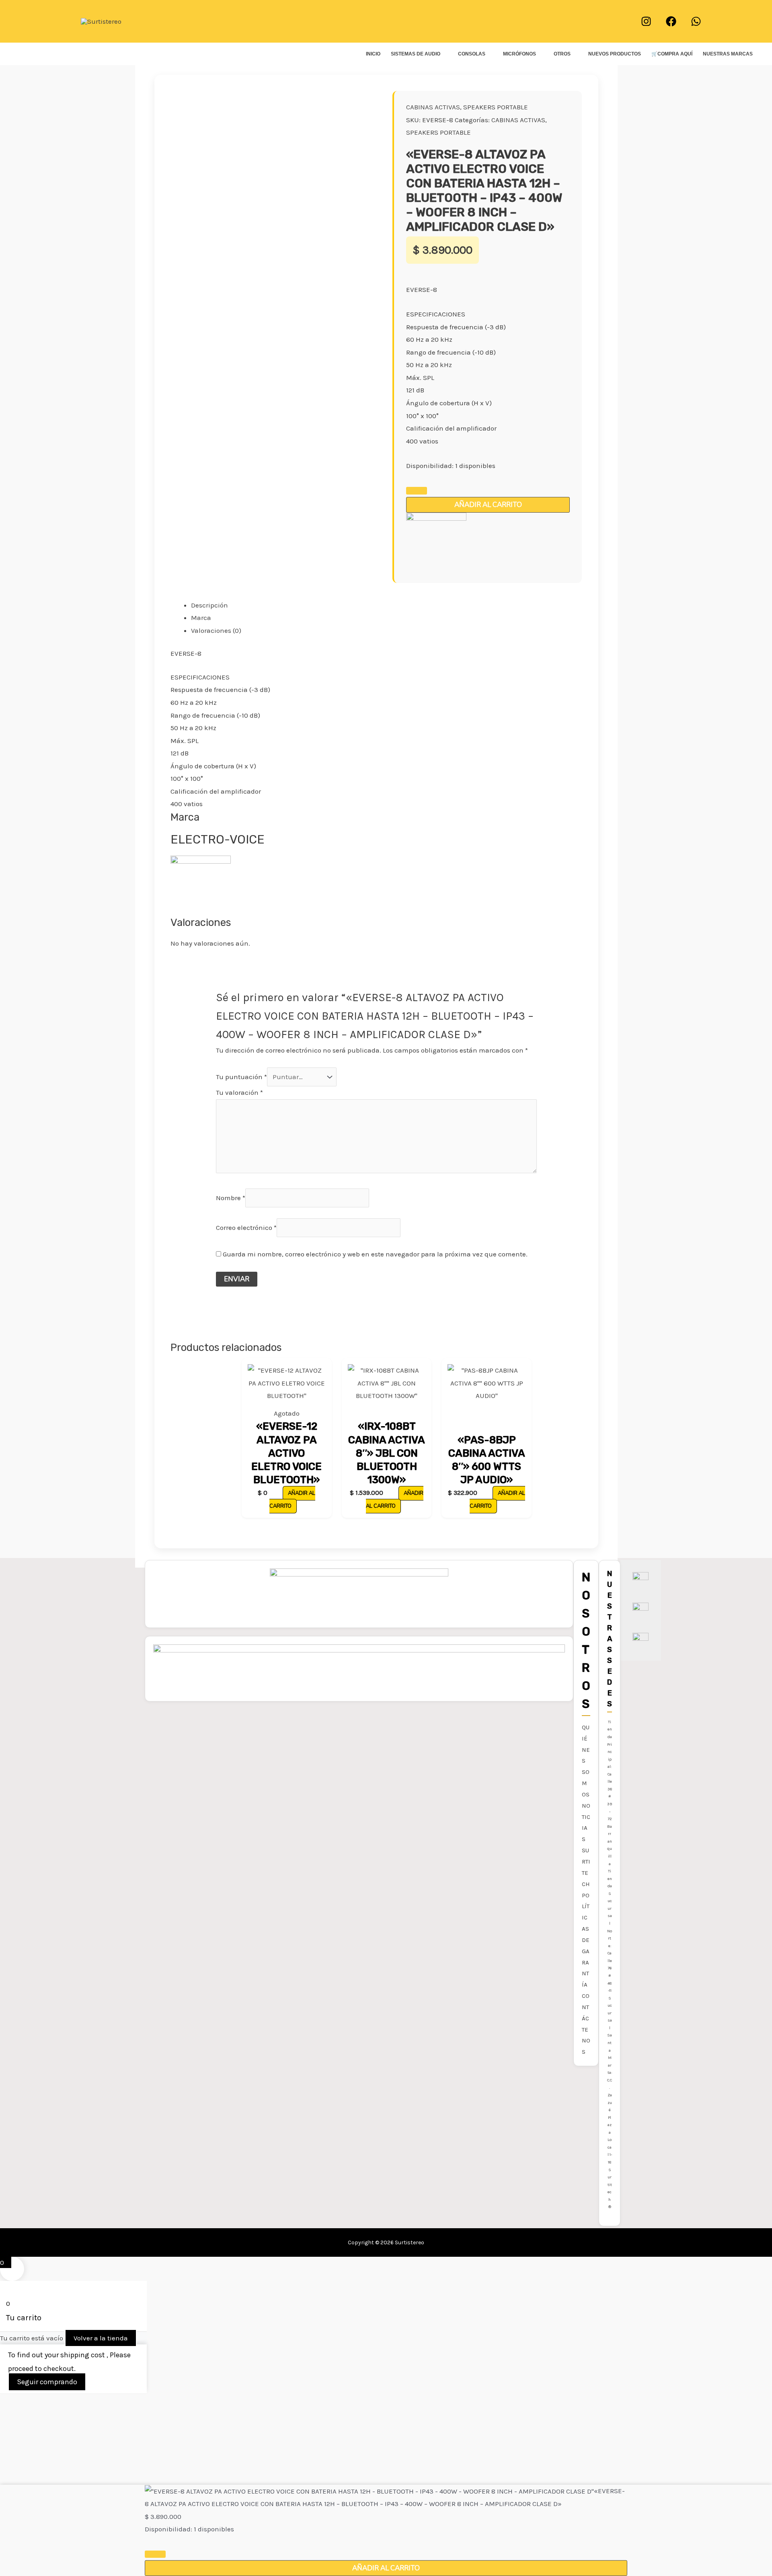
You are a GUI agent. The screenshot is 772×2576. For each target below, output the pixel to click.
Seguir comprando (47, 2382)
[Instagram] (646, 21)
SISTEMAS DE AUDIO (416, 54)
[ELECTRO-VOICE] (436, 542)
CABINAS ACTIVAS (433, 107)
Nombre (231, 1197)
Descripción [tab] (209, 605)
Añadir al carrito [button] (395, 1500)
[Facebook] (671, 21)
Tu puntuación (241, 1077)
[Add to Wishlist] (417, 491)
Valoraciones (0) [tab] (216, 630)
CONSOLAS (472, 54)
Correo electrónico (246, 1227)
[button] (386, 21)
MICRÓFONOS (519, 54)
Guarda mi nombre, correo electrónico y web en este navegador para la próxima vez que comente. (375, 1254)
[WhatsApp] (696, 21)
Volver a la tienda (101, 2338)
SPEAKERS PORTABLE (496, 107)
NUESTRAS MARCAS (728, 54)
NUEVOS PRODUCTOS (615, 54)
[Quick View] (278, 1492)
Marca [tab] (201, 618)
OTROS (562, 54)
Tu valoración (239, 1092)
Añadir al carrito (488, 505)
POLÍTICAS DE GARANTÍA (586, 1940)
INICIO (373, 54)
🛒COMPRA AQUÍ (672, 54)
